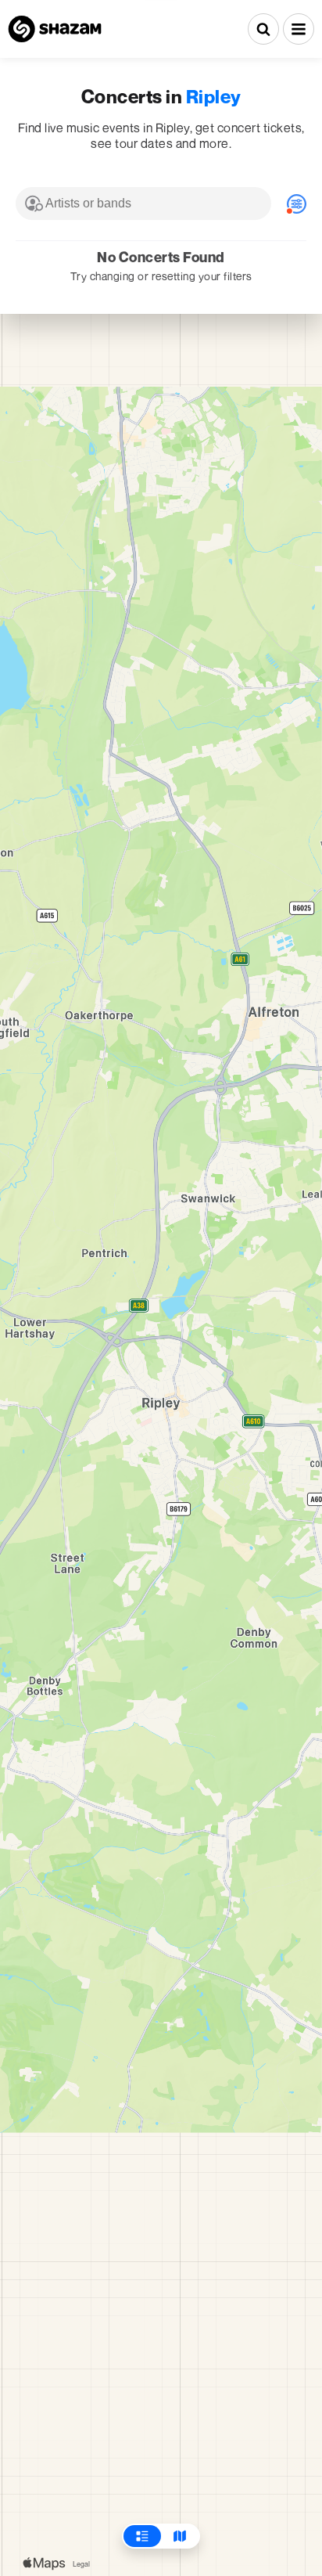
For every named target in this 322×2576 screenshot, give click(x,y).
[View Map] (180, 2536)
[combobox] (143, 204)
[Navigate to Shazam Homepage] (55, 29)
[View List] (142, 2536)
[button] (299, 29)
